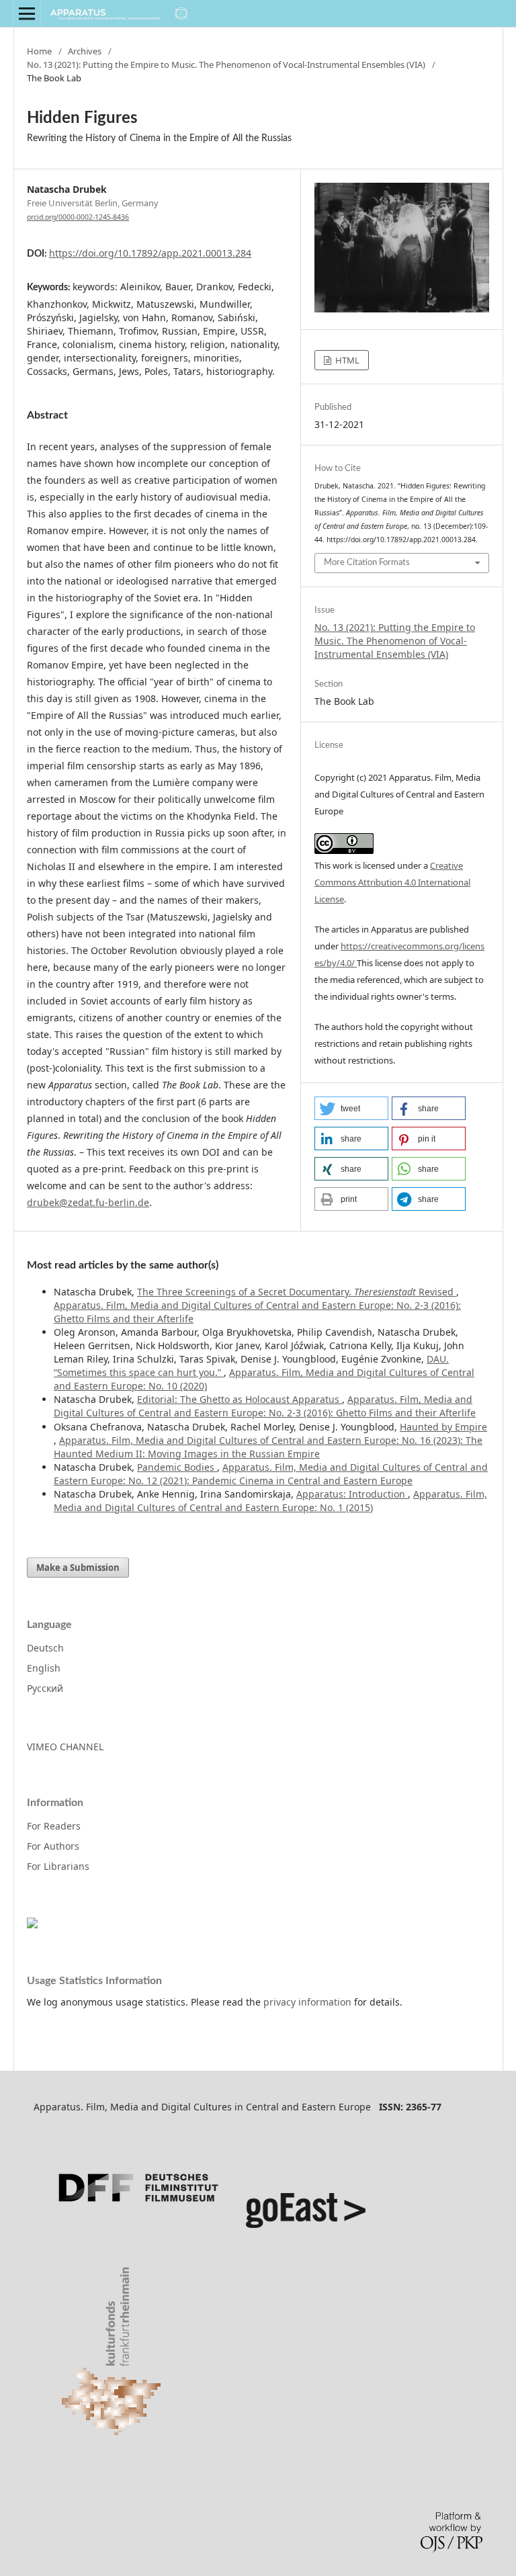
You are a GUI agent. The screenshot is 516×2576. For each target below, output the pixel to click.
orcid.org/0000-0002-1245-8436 (78, 217)
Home (39, 51)
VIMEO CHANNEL (65, 1747)
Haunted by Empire (443, 1427)
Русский (45, 1688)
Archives (85, 51)
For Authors (53, 1846)
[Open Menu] (27, 13)
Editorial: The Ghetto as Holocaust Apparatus (240, 1399)
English (44, 1668)
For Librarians (58, 1866)
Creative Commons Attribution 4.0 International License (392, 882)
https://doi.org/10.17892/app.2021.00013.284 (150, 253)
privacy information (307, 2002)
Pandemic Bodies (177, 1467)
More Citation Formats (367, 563)
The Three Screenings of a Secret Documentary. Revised (297, 1292)
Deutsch (45, 1648)
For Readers (54, 1826)
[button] (351, 1108)
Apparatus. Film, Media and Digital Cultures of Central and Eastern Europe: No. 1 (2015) (270, 1501)
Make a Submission (78, 1568)
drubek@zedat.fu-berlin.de (88, 1202)
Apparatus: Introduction (352, 1494)
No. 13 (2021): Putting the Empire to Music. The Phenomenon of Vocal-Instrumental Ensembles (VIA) (226, 65)
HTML (346, 360)
